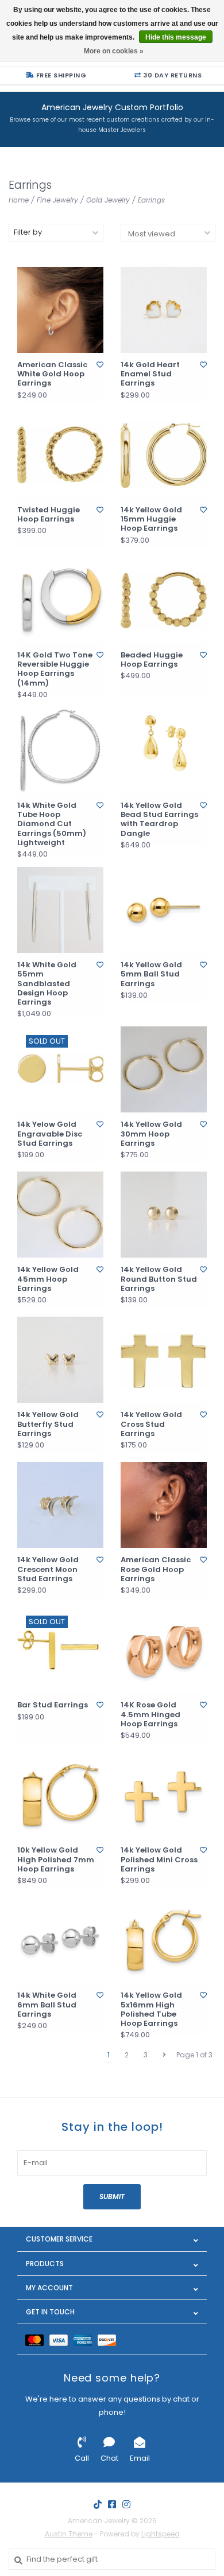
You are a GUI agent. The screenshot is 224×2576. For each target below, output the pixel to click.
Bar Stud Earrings (53, 1705)
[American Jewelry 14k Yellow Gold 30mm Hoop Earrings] (164, 1069)
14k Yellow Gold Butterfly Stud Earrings (48, 1424)
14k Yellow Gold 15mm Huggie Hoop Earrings (151, 520)
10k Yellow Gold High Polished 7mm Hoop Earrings (56, 1860)
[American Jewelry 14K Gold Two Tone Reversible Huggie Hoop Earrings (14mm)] (60, 600)
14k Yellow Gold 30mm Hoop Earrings (151, 1134)
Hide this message (176, 37)
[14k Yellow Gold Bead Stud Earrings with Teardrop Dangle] (164, 750)
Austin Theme (69, 2534)
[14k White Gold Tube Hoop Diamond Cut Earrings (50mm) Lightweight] (60, 750)
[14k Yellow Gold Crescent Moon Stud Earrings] (60, 1505)
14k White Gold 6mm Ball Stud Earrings (47, 2005)
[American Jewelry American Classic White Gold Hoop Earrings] (60, 310)
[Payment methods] (37, 2339)
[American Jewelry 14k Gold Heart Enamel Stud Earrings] (164, 310)
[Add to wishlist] (100, 365)
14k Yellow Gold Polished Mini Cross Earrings (159, 1860)
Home (19, 200)
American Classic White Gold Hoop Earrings (52, 374)
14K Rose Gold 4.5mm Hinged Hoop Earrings (150, 1715)
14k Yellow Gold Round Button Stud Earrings (159, 1279)
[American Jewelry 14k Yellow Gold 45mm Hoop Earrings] (60, 1215)
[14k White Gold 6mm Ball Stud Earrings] (60, 1940)
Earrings (151, 200)
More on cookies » (114, 51)
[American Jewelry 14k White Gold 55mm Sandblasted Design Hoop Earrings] (60, 910)
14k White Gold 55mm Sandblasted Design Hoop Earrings (47, 984)
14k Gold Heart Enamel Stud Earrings (150, 374)
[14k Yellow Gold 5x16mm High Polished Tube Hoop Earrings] (164, 1940)
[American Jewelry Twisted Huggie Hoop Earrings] (60, 455)
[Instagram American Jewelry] (126, 2504)
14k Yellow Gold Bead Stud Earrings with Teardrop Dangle (159, 820)
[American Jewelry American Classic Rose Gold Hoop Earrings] (164, 1505)
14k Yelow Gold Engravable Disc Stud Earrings (50, 1134)
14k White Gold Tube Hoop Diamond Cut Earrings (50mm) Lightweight (52, 824)
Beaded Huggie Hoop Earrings (152, 660)
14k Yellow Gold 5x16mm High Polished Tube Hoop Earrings (151, 2009)
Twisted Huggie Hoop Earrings (49, 515)
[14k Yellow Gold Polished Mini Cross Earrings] (164, 1795)
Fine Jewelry (57, 200)
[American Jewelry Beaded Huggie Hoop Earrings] (164, 600)
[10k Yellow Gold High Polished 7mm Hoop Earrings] (60, 1795)
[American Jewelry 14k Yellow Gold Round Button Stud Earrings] (164, 1215)
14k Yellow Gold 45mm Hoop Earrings (48, 1279)
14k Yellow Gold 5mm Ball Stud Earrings (151, 974)
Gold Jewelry (108, 200)
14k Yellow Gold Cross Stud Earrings (151, 1424)
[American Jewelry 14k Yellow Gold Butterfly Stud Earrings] (60, 1360)
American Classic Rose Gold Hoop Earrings (156, 1569)
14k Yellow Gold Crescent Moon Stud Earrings (48, 1569)
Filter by (28, 232)
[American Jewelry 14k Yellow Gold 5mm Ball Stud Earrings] (164, 910)
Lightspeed (161, 2534)
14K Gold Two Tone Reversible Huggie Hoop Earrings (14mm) (55, 669)
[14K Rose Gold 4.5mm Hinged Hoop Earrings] (164, 1650)
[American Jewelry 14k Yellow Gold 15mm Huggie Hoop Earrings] (164, 455)
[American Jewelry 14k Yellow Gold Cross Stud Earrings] (164, 1360)
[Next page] (164, 2055)
